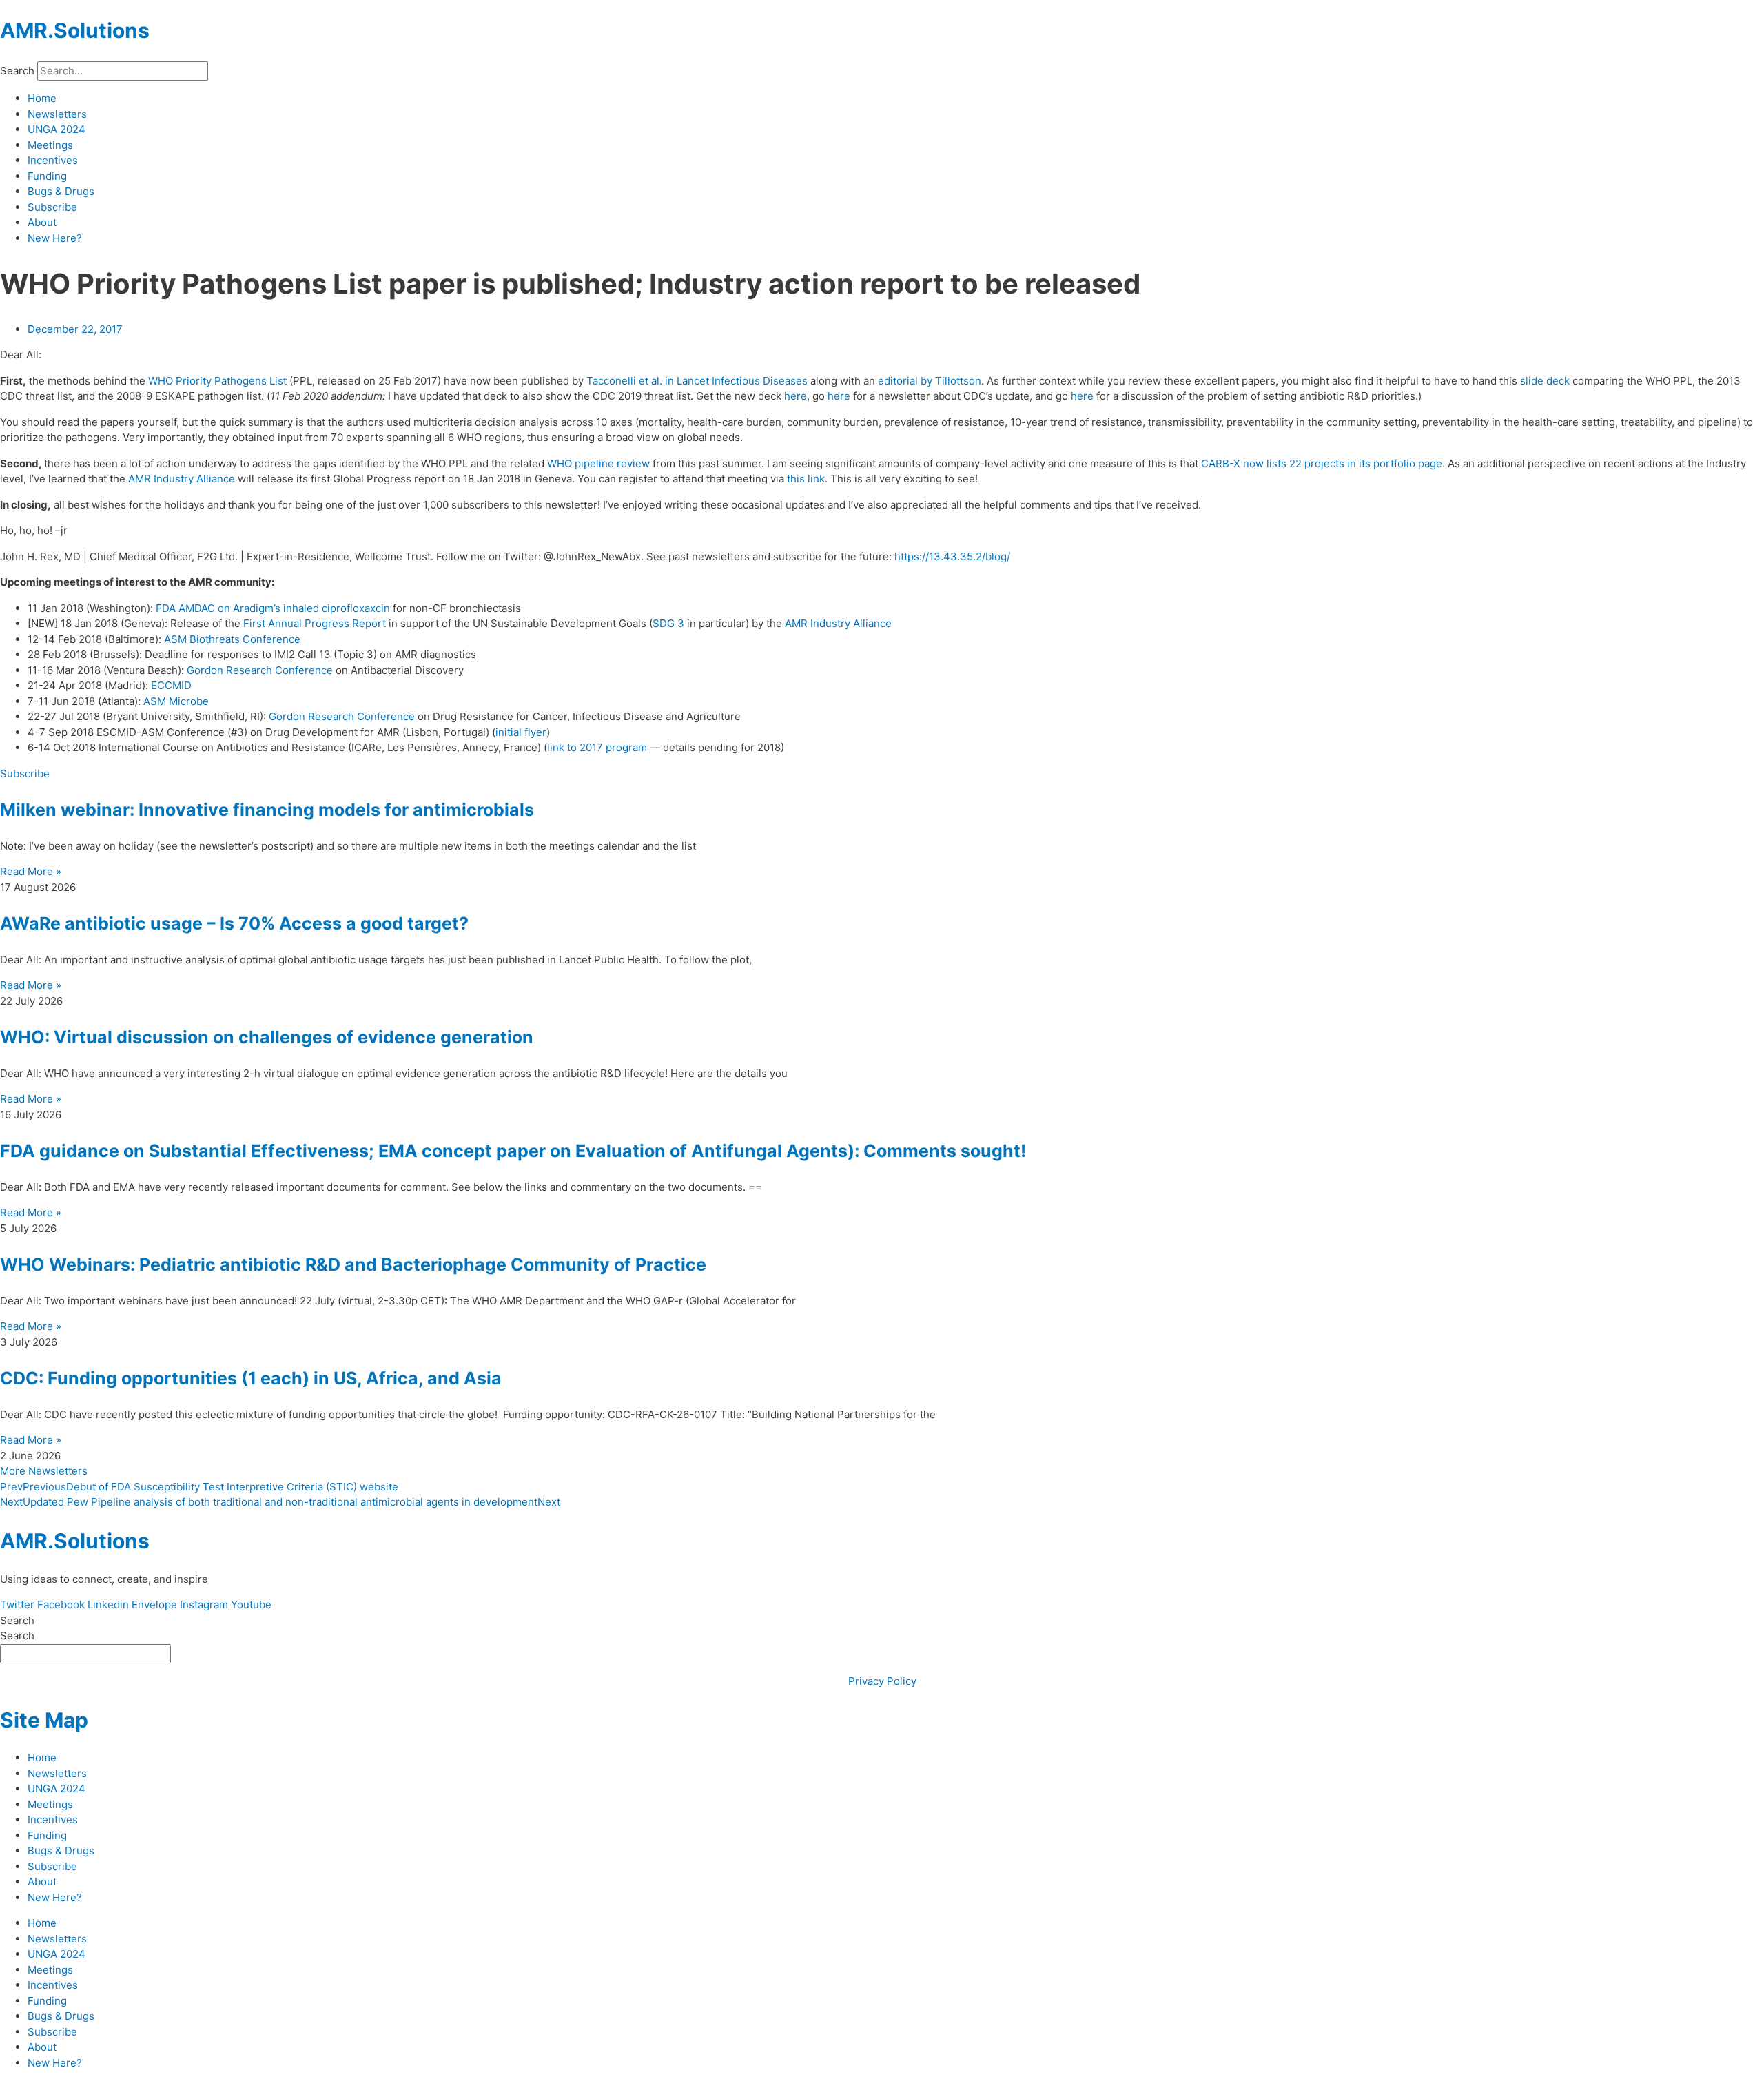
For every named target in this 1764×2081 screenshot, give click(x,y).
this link (806, 479)
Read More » (31, 871)
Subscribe (52, 207)
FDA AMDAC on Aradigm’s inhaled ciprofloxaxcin (273, 608)
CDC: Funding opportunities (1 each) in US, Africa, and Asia (251, 1378)
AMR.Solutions (75, 30)
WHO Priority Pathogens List (217, 381)
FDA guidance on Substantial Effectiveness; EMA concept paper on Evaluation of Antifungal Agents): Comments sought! (513, 1151)
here (796, 396)
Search (17, 71)
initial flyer (521, 732)
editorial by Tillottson (930, 381)
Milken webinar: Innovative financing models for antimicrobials (267, 810)
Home (42, 98)
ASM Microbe (176, 701)
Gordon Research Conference (260, 670)
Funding (47, 176)
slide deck (1545, 381)
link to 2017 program (597, 747)
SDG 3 (668, 623)
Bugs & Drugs (61, 191)
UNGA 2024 (57, 129)
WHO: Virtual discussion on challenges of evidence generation (267, 1037)
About (42, 222)
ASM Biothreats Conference (232, 639)
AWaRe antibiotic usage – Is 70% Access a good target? (234, 923)
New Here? (55, 238)
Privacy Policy (882, 1681)
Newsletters (57, 114)
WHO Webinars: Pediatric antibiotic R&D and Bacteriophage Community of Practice (353, 1264)
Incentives (53, 160)
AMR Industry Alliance (182, 479)
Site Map (44, 1720)
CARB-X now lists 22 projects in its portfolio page (1322, 463)
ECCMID (171, 685)
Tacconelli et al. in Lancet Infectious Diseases (697, 381)
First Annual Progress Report (315, 623)
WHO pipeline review (598, 463)
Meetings (50, 145)
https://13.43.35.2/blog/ (952, 556)
